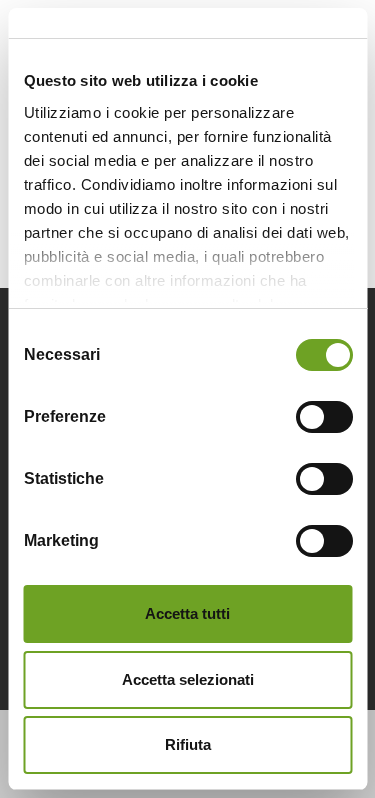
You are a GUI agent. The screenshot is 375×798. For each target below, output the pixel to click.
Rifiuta (188, 744)
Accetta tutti (187, 613)
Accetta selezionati (188, 679)
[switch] (323, 417)
